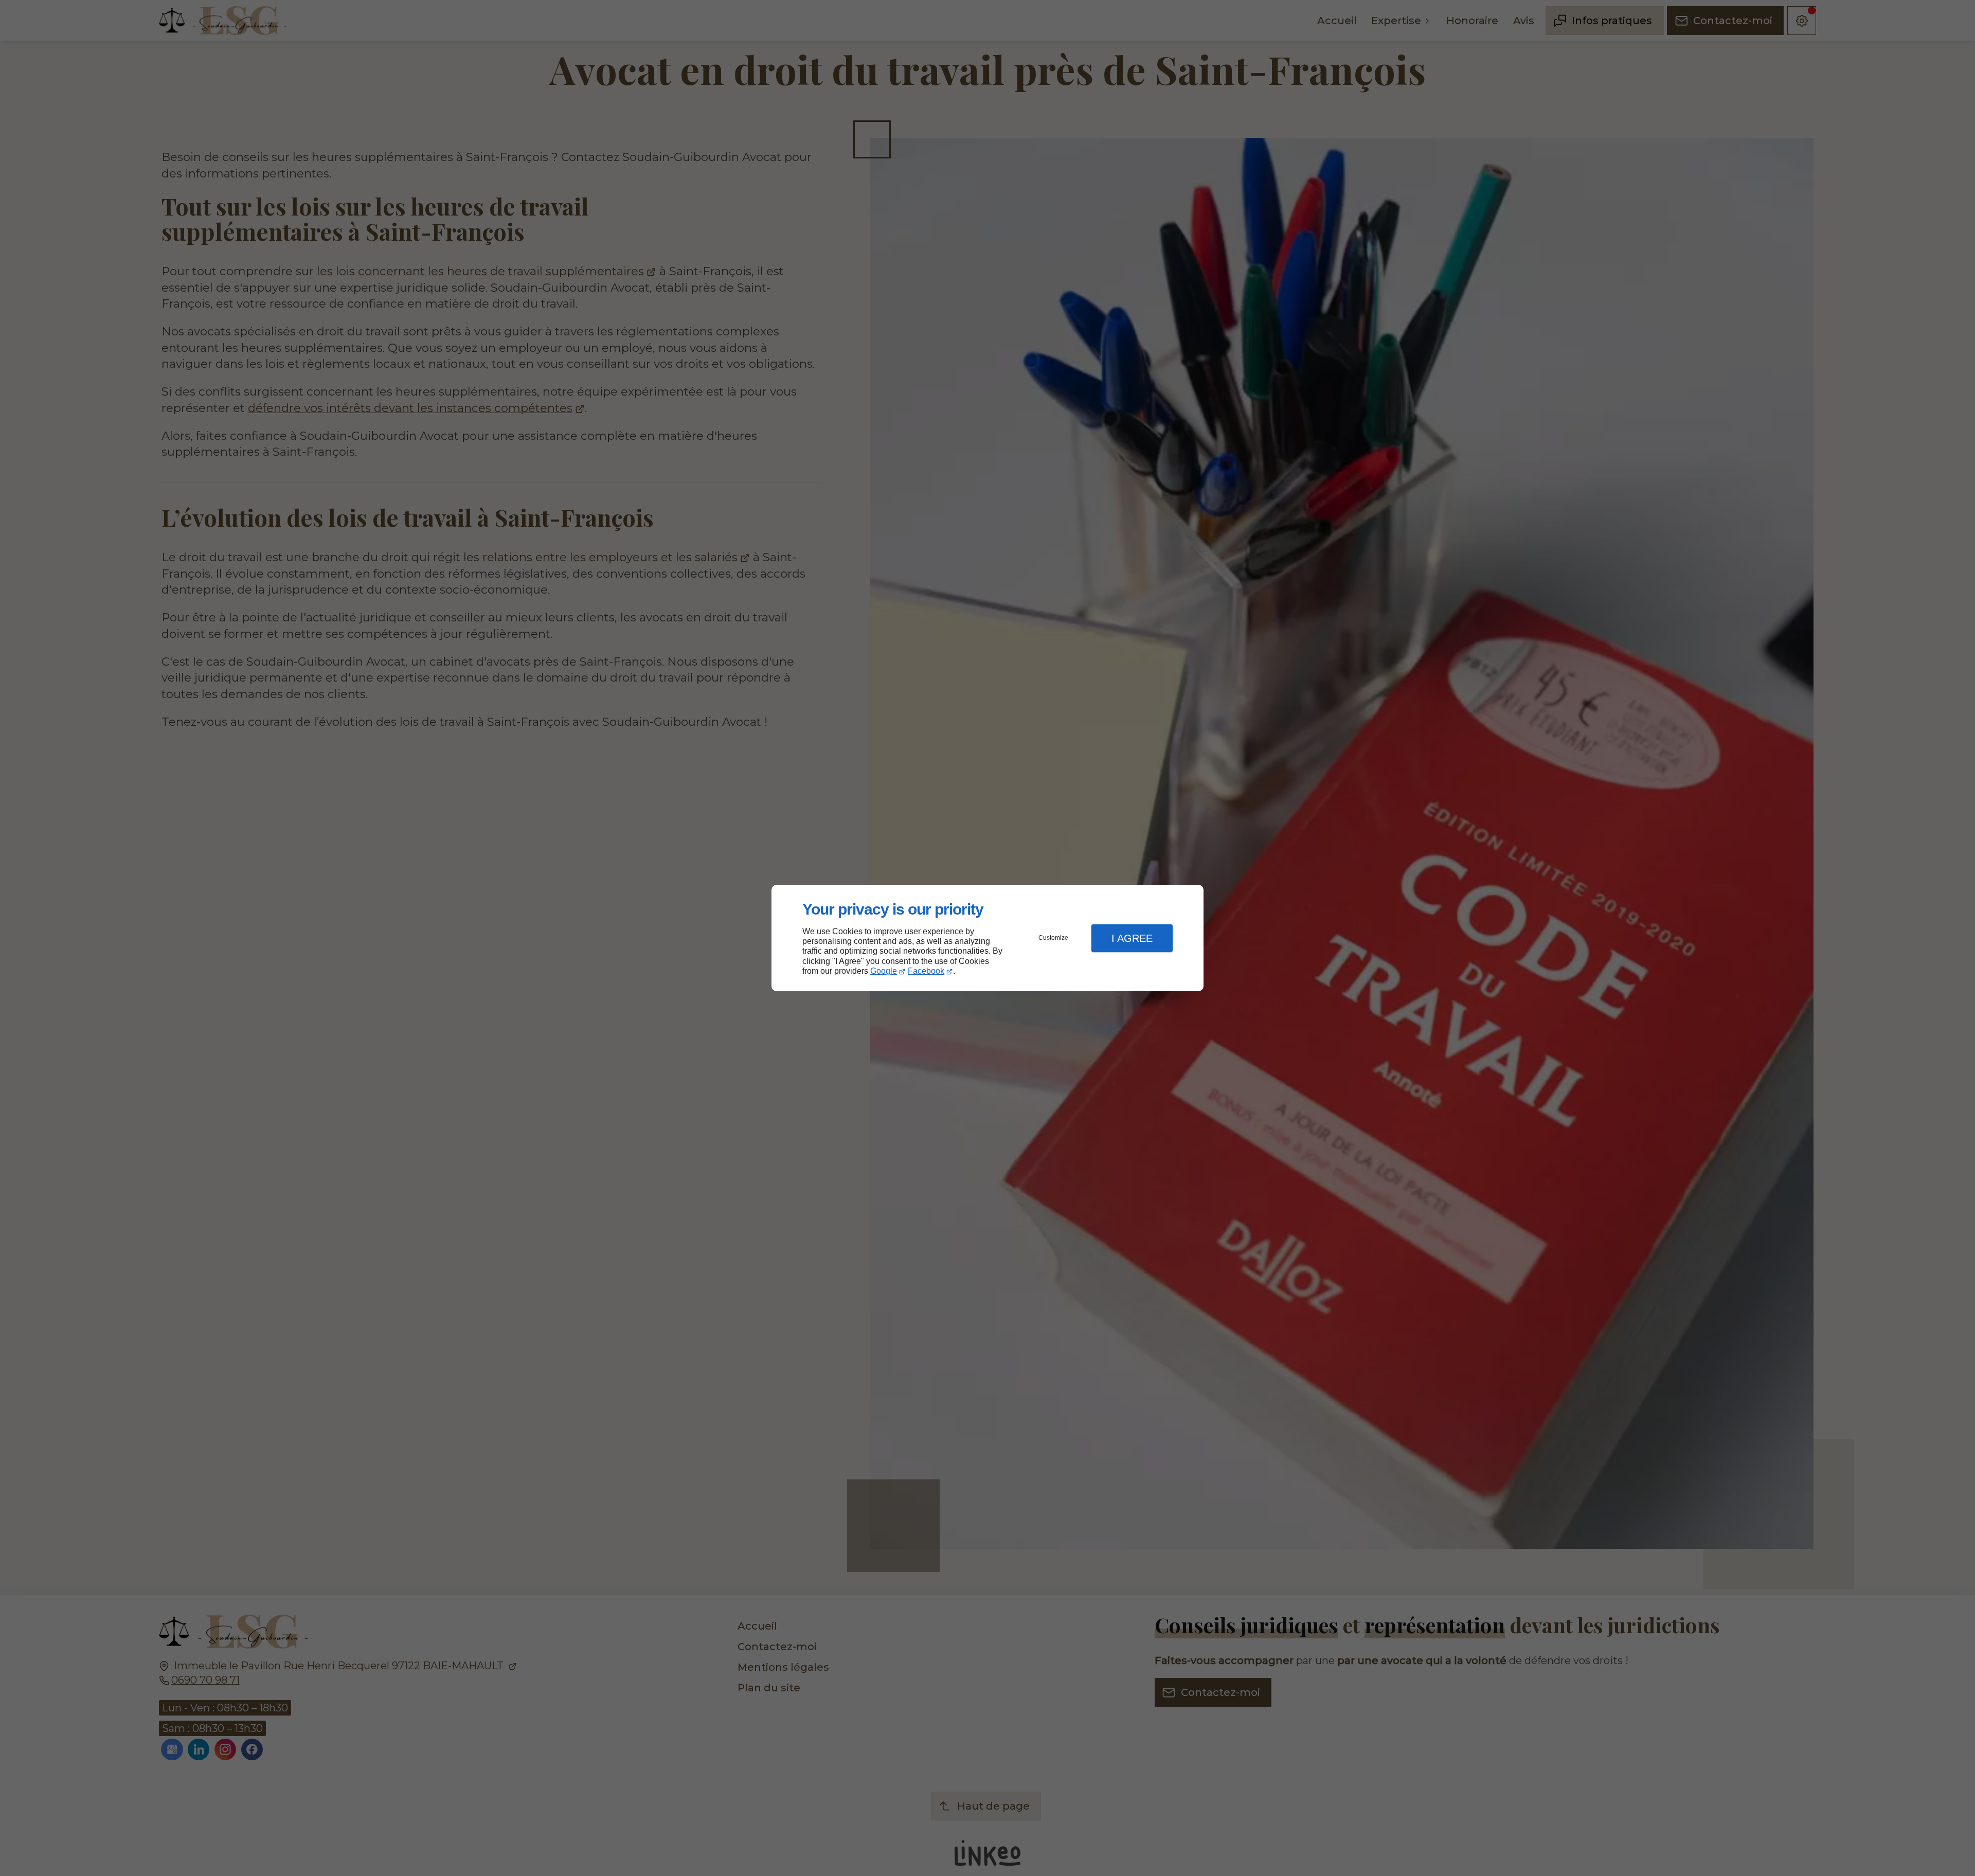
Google (884, 971)
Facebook (926, 971)
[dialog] (987, 938)
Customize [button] (1053, 938)
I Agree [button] (1132, 938)
